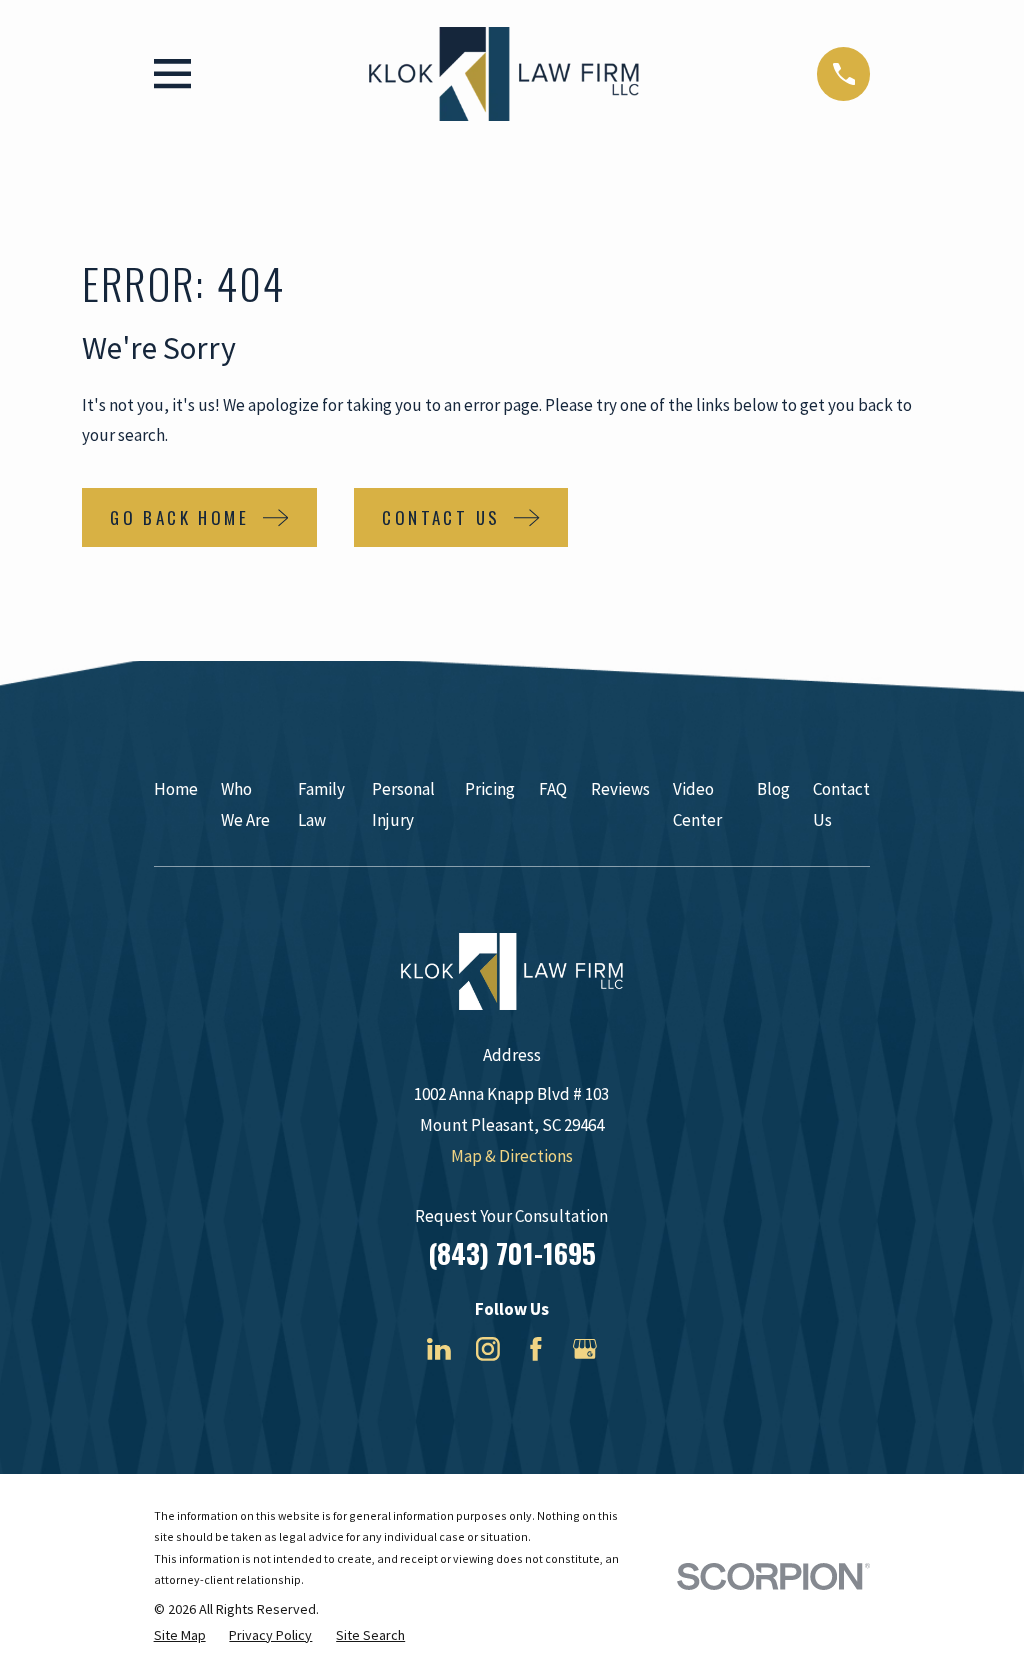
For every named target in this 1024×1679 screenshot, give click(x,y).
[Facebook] (536, 1349)
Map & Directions (512, 1156)
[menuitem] (180, 1636)
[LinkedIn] (439, 1349)
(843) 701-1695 (512, 1253)
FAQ (553, 789)
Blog (773, 789)
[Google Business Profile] (585, 1349)
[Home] (504, 74)
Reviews (620, 789)
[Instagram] (488, 1349)
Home (176, 789)
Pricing (490, 789)
